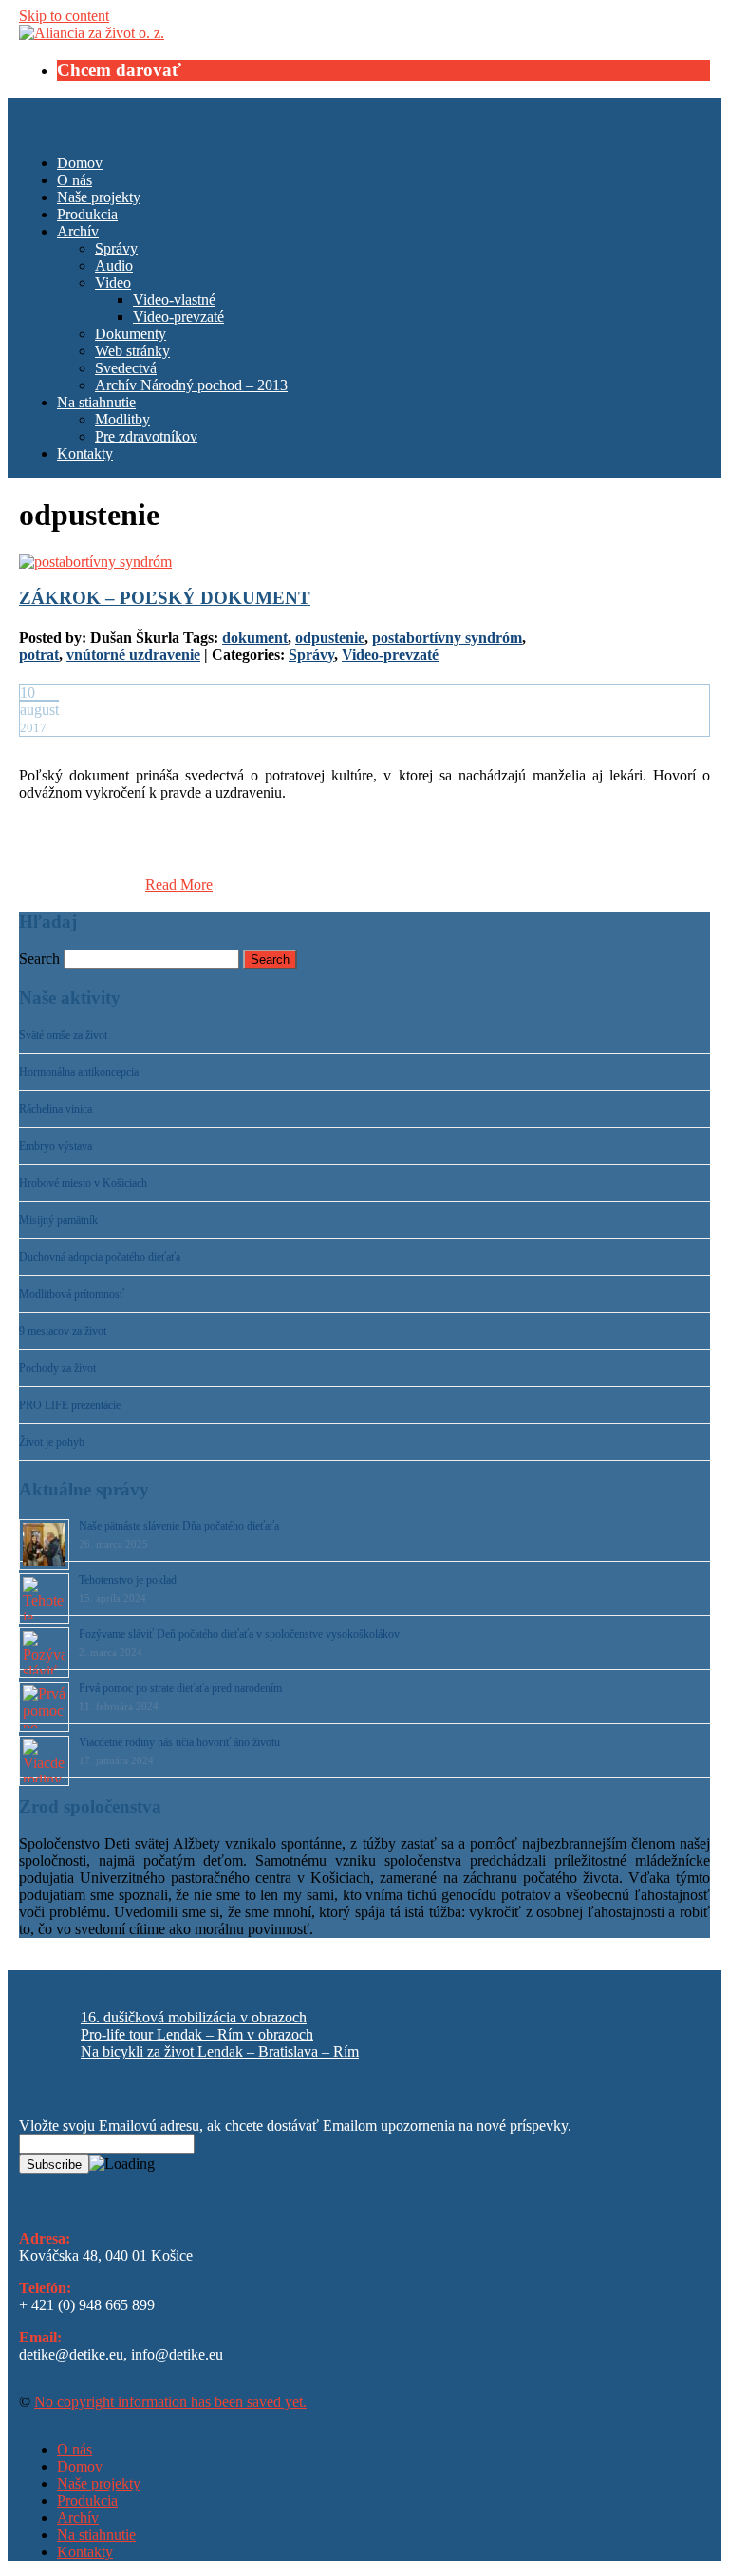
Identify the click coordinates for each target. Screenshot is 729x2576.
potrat (39, 655)
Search (39, 959)
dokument (255, 638)
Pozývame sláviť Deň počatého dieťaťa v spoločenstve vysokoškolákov (239, 1634)
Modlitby (122, 419)
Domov (80, 163)
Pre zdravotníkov (146, 436)
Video (113, 282)
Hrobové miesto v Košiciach (83, 1183)
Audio (114, 265)
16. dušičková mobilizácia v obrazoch (194, 2017)
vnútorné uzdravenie (133, 655)
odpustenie (330, 638)
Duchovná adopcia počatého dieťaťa (100, 1257)
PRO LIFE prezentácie (70, 1405)
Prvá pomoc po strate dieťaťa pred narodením (180, 1688)
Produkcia (87, 214)
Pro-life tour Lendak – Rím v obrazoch (197, 2034)
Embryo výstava (56, 1146)
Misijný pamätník (58, 1220)
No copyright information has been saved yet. (170, 2402)
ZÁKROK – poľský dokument (165, 598)
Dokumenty (131, 334)
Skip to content (64, 16)
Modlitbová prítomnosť (72, 1294)
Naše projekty (99, 197)
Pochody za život (57, 1368)
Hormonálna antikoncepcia (79, 1072)
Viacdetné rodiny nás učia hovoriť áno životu (179, 1742)
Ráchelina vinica (56, 1109)
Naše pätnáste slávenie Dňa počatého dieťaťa (179, 1526)
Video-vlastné (174, 300)
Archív (78, 231)
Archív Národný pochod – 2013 (191, 385)
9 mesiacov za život (63, 1331)
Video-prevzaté (178, 317)
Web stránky (132, 351)
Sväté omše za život (63, 1035)
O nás (75, 180)
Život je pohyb (52, 1442)
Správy (116, 248)
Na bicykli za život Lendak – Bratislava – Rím (220, 2051)
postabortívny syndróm (447, 638)
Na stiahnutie (96, 402)
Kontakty (85, 453)
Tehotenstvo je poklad (128, 1580)
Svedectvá (126, 368)
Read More (179, 884)
